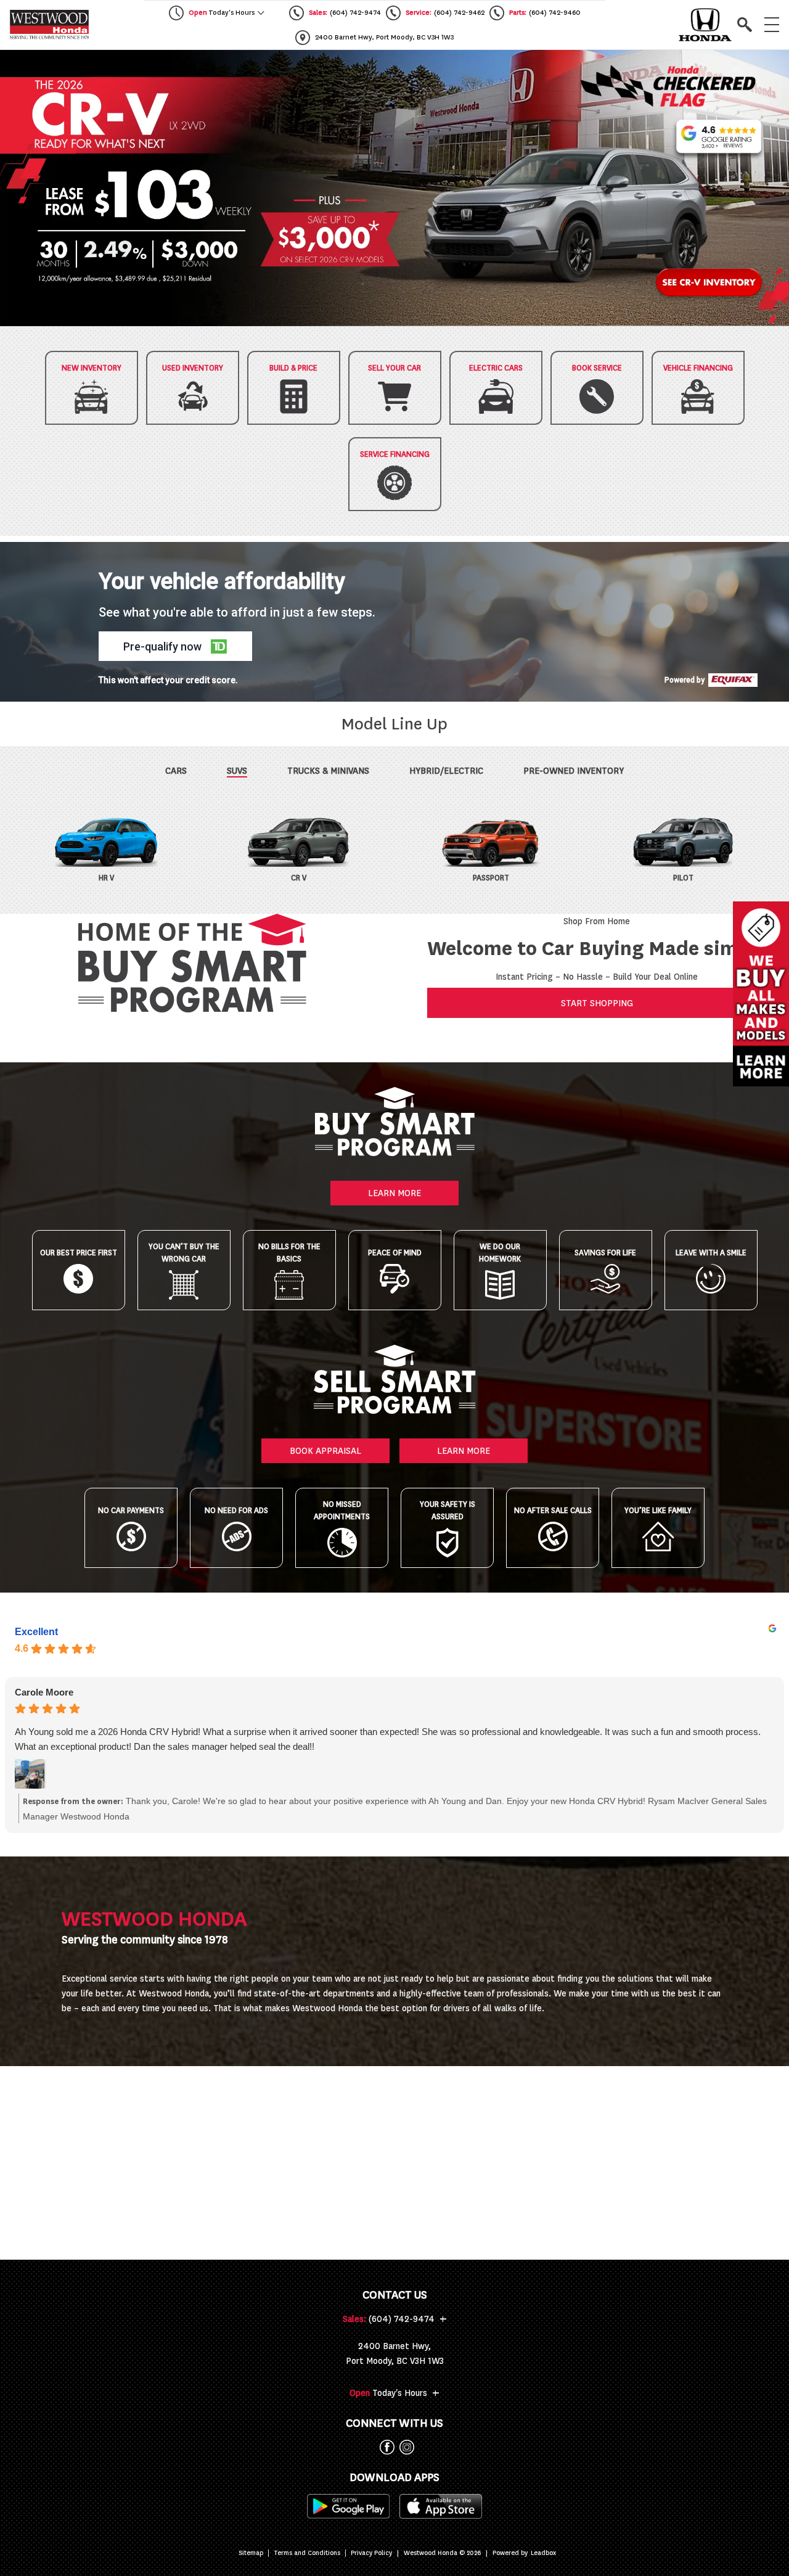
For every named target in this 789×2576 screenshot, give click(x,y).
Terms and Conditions (307, 2553)
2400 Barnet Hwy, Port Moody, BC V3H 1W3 (395, 2353)
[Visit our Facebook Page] (385, 2447)
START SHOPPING (597, 1003)
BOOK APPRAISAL (325, 1451)
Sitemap (251, 2553)
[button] (394, 188)
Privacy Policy (371, 2553)
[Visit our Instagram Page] (404, 2447)
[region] (394, 188)
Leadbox (543, 2553)
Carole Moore (44, 1692)
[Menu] (772, 25)
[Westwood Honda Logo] (49, 25)
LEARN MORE (394, 1193)
